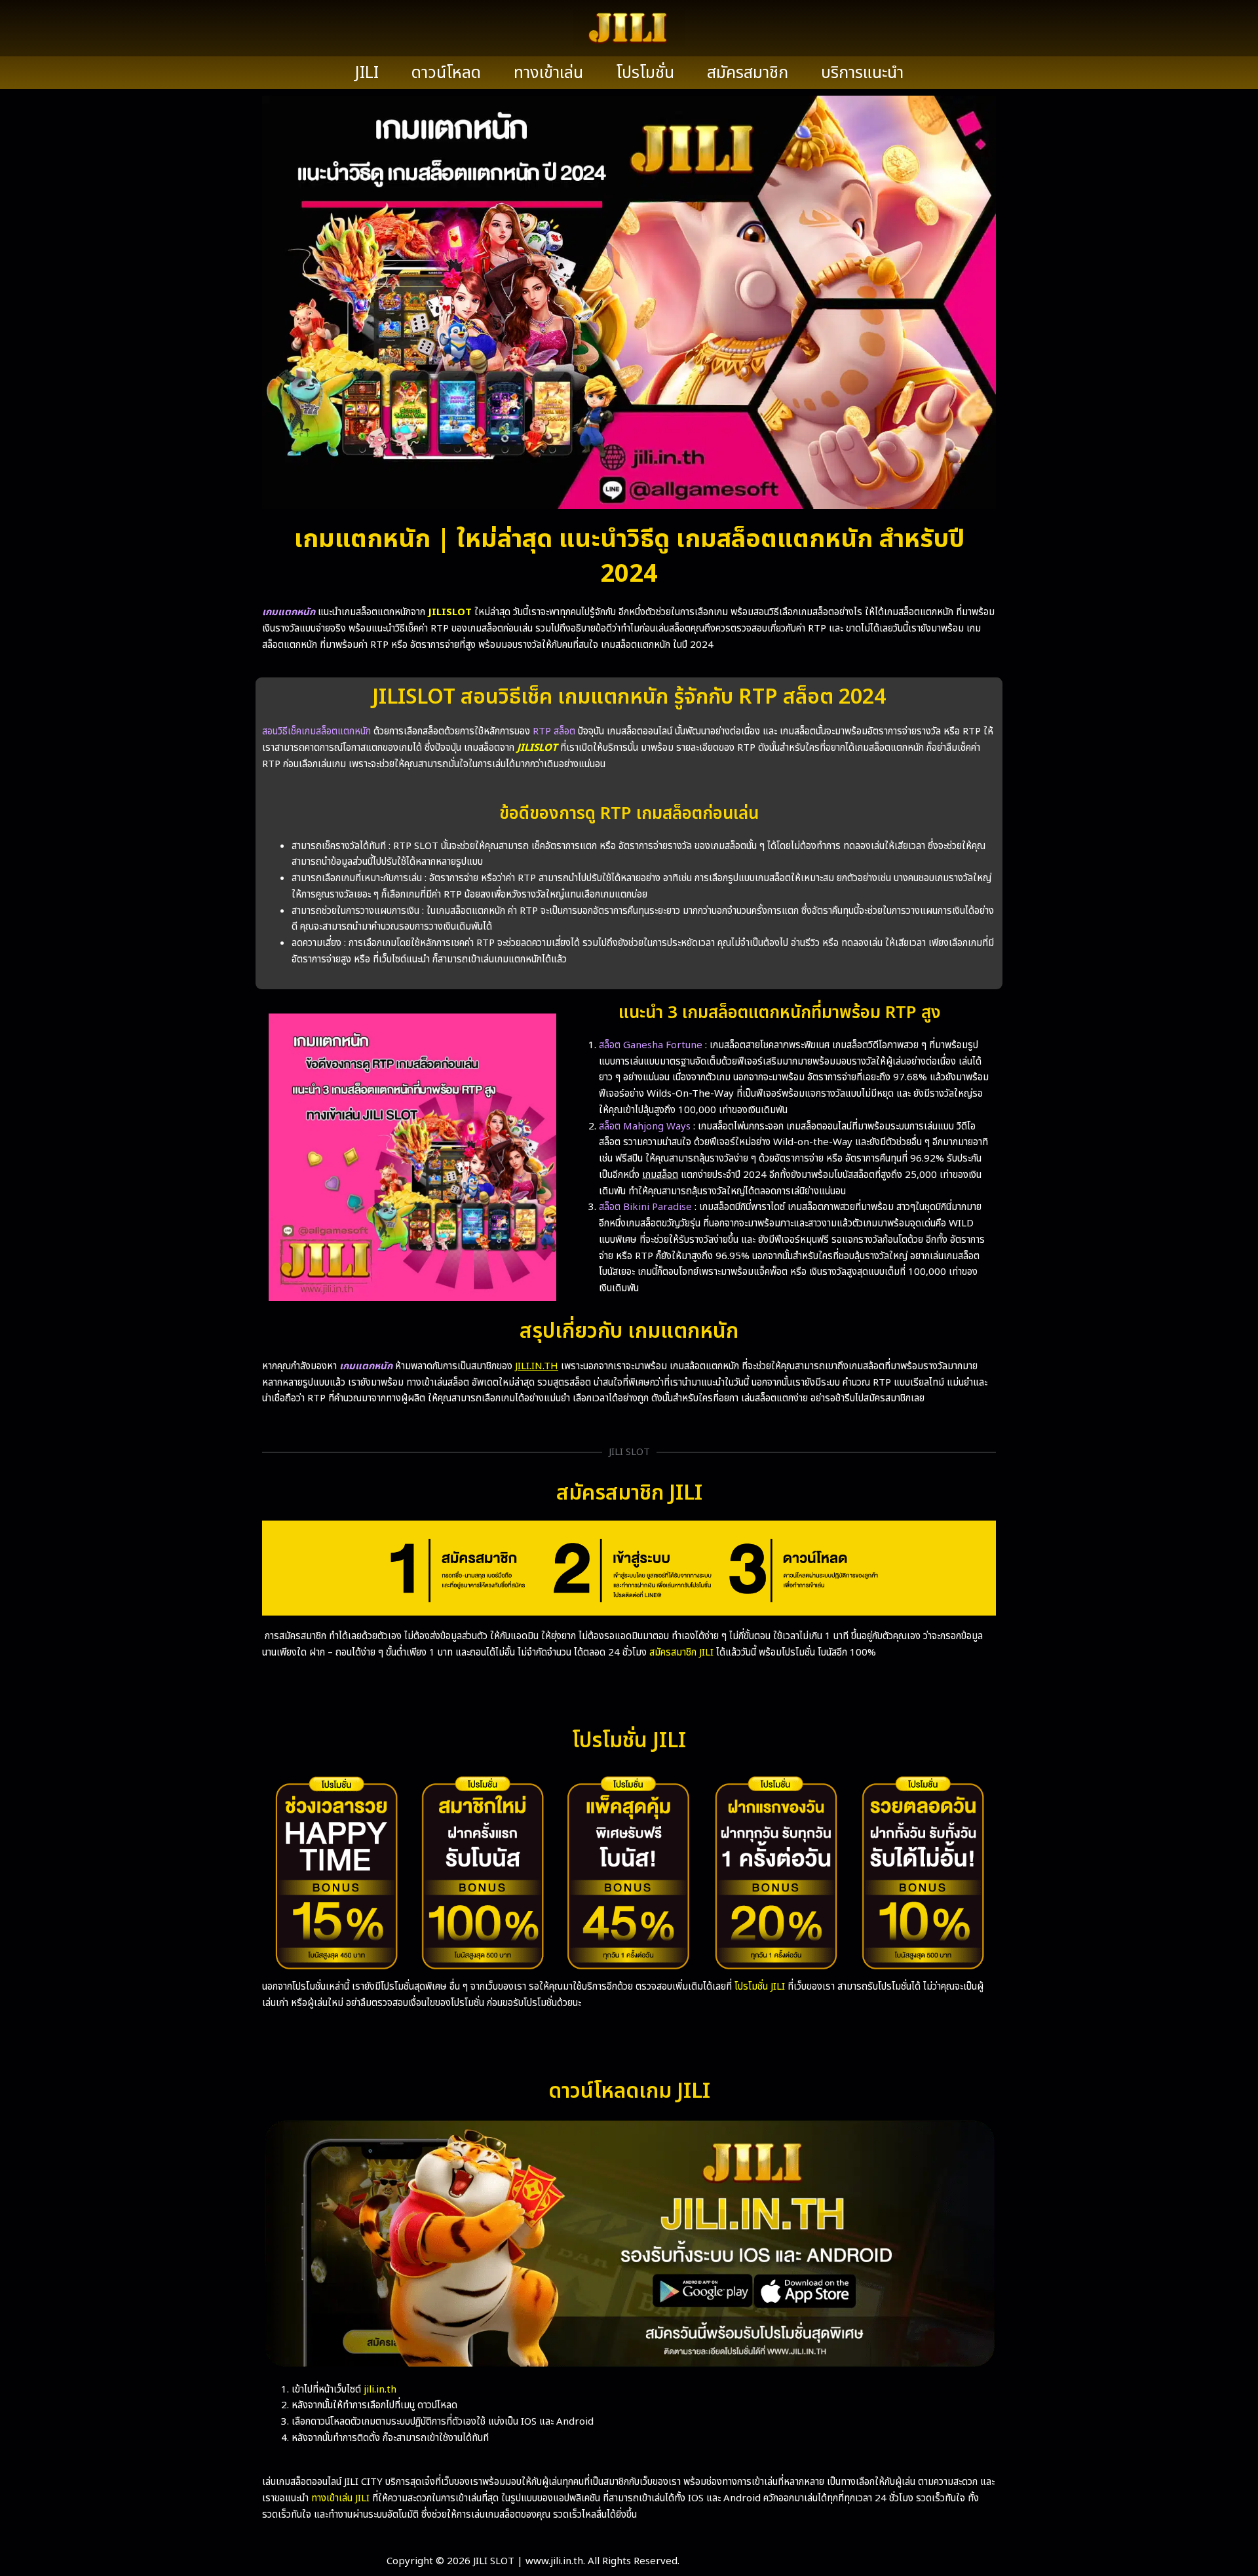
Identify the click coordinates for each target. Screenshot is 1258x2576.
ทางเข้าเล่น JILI (340, 2498)
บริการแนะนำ (862, 73)
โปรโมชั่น (645, 73)
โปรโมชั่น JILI (760, 1987)
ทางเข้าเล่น (548, 73)
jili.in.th (380, 2390)
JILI (367, 73)
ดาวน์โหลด (446, 73)
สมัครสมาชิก (748, 73)
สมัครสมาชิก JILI (681, 1653)
